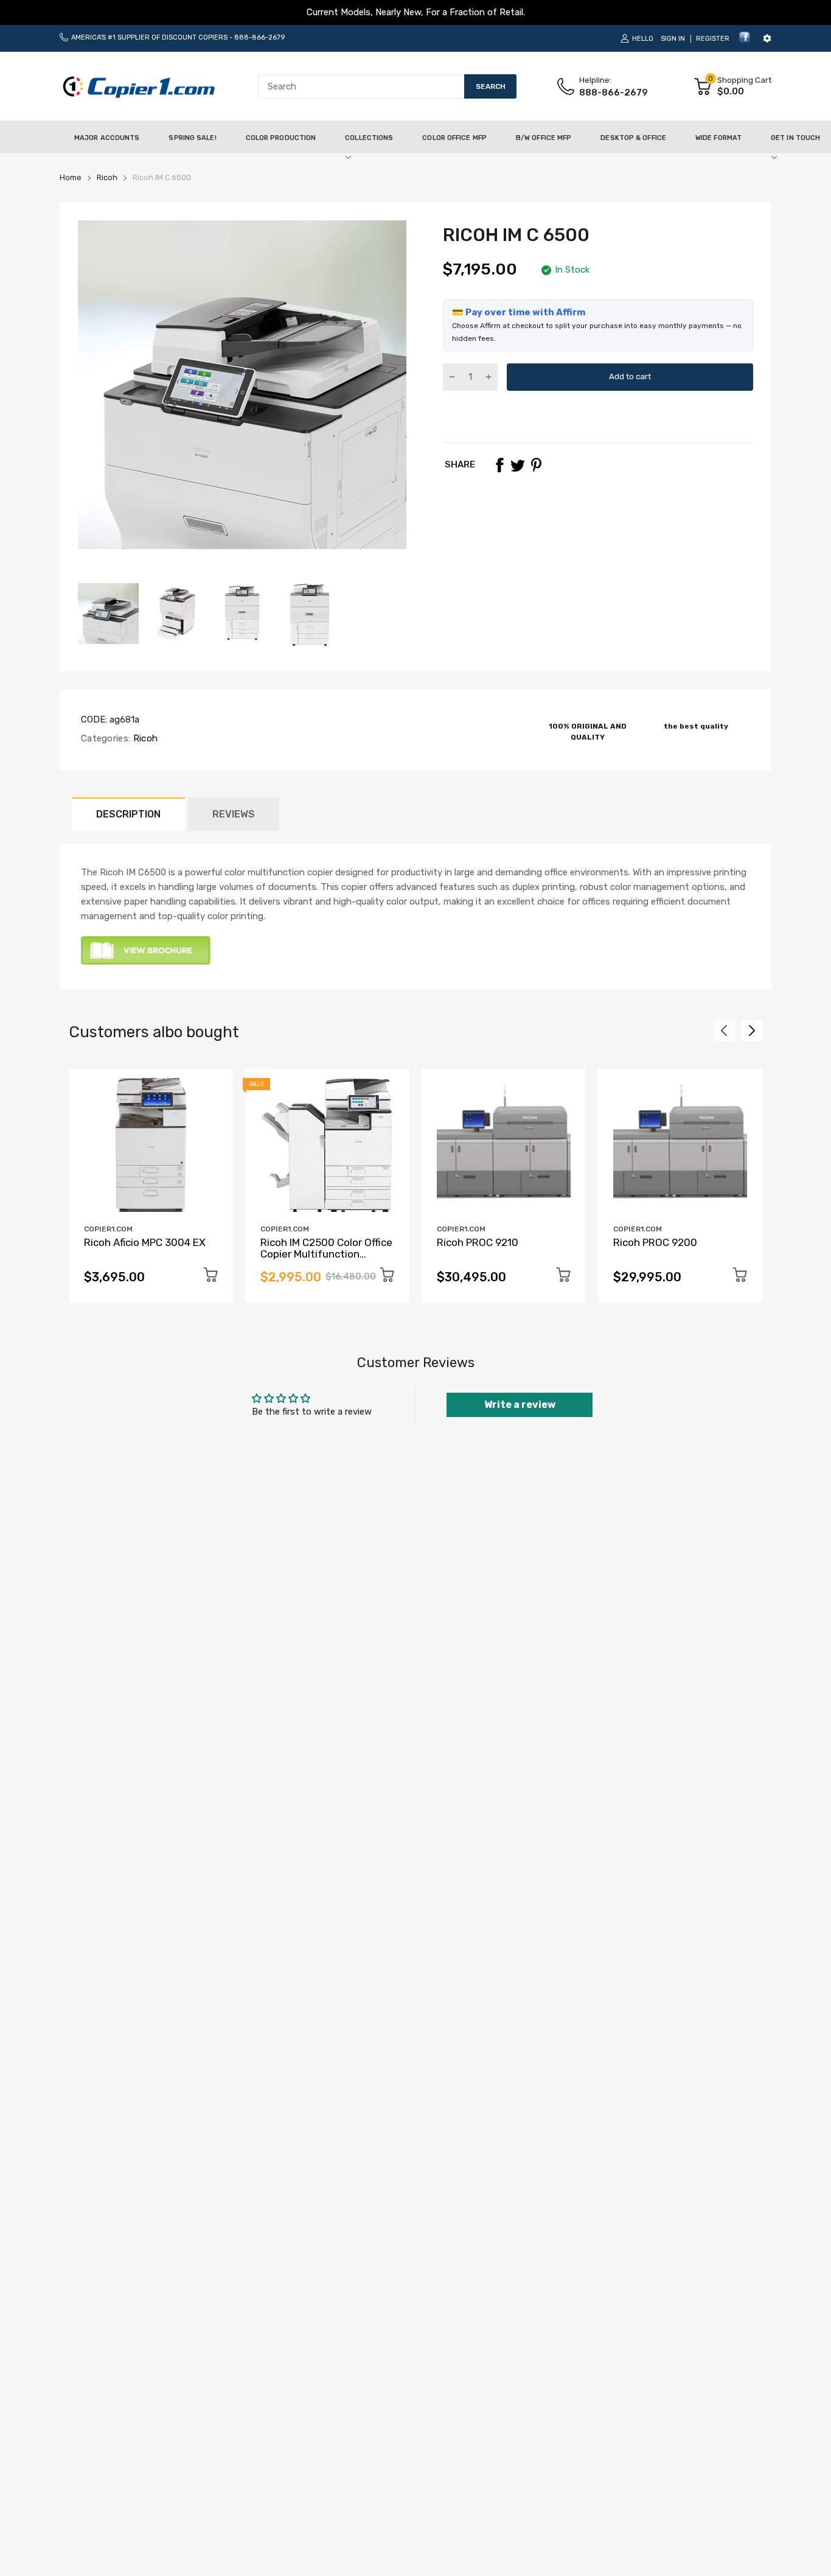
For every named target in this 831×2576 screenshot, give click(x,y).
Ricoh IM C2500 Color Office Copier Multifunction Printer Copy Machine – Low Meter (327, 1259)
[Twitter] (518, 465)
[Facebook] (745, 41)
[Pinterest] (536, 465)
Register (713, 39)
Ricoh (144, 738)
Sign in (673, 39)
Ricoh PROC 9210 (478, 1242)
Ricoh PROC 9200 (655, 1242)
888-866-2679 (259, 37)
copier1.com (108, 1229)
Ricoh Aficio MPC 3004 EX (145, 1242)
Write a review (520, 1405)
